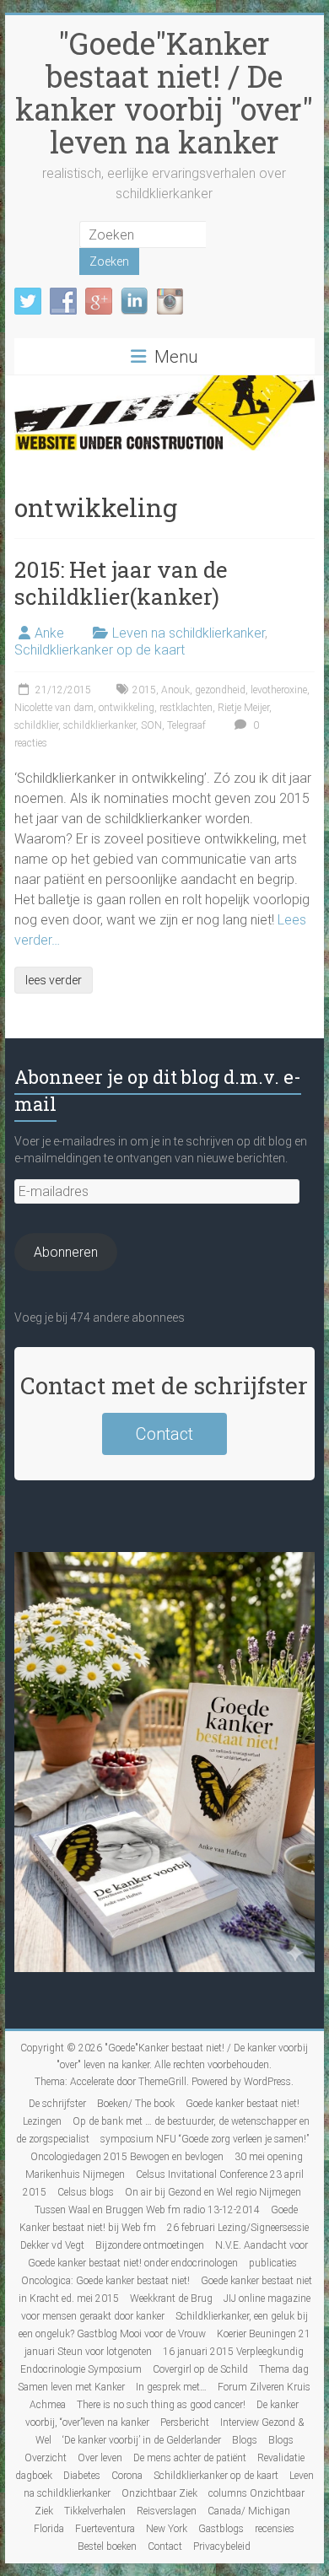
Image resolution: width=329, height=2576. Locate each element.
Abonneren (66, 1252)
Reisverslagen (167, 2511)
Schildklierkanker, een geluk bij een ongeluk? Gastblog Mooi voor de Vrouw (163, 2325)
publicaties (273, 2263)
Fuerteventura (105, 2529)
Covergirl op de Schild (200, 2369)
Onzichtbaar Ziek (159, 2493)
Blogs (245, 2440)
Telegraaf (186, 725)
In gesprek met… (171, 2387)
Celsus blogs (86, 2192)
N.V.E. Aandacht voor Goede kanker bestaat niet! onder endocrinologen (168, 2254)
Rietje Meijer (243, 708)
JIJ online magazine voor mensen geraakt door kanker (166, 2307)
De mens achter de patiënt (190, 2458)
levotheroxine (279, 690)
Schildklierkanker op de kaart (100, 650)
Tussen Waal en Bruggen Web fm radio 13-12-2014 (147, 2210)
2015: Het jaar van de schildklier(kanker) (121, 583)
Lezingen (42, 2121)
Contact (164, 1434)
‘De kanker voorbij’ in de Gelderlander (142, 2440)
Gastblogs (221, 2529)
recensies (275, 2529)
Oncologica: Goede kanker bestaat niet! (105, 2281)
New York (167, 2529)
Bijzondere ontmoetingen (150, 2245)
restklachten (186, 708)
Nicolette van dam (54, 708)
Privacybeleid (222, 2546)
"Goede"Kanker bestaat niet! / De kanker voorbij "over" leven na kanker (164, 92)
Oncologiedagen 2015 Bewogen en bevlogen (127, 2157)
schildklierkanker (100, 725)
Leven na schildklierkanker (189, 633)
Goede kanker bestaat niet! (243, 2104)
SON (151, 725)
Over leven (100, 2458)
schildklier (36, 725)
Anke (49, 633)
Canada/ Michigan (249, 2511)
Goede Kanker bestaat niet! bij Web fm (159, 2219)
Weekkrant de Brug (171, 2298)
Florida (49, 2529)
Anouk (175, 690)
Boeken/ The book (136, 2104)
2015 (144, 690)
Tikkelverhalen (95, 2511)
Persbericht (185, 2422)
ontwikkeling (127, 708)
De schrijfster (57, 2104)
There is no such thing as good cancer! (161, 2405)
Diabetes (82, 2476)
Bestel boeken (107, 2546)
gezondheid (220, 690)
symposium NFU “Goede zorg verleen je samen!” (205, 2139)
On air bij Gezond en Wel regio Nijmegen (213, 2192)
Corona (127, 2476)
